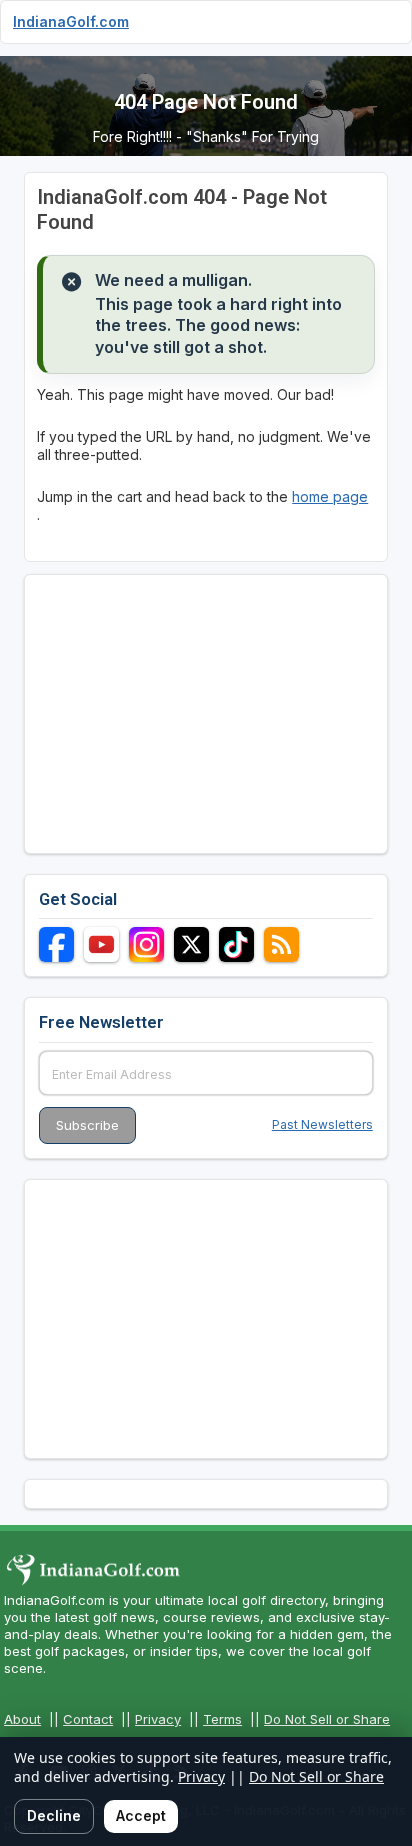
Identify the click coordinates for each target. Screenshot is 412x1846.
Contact (88, 1719)
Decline (54, 1815)
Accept (141, 1815)
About (22, 1719)
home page (330, 496)
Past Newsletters (322, 1124)
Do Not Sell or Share (327, 1719)
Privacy (158, 1719)
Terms (222, 1719)
